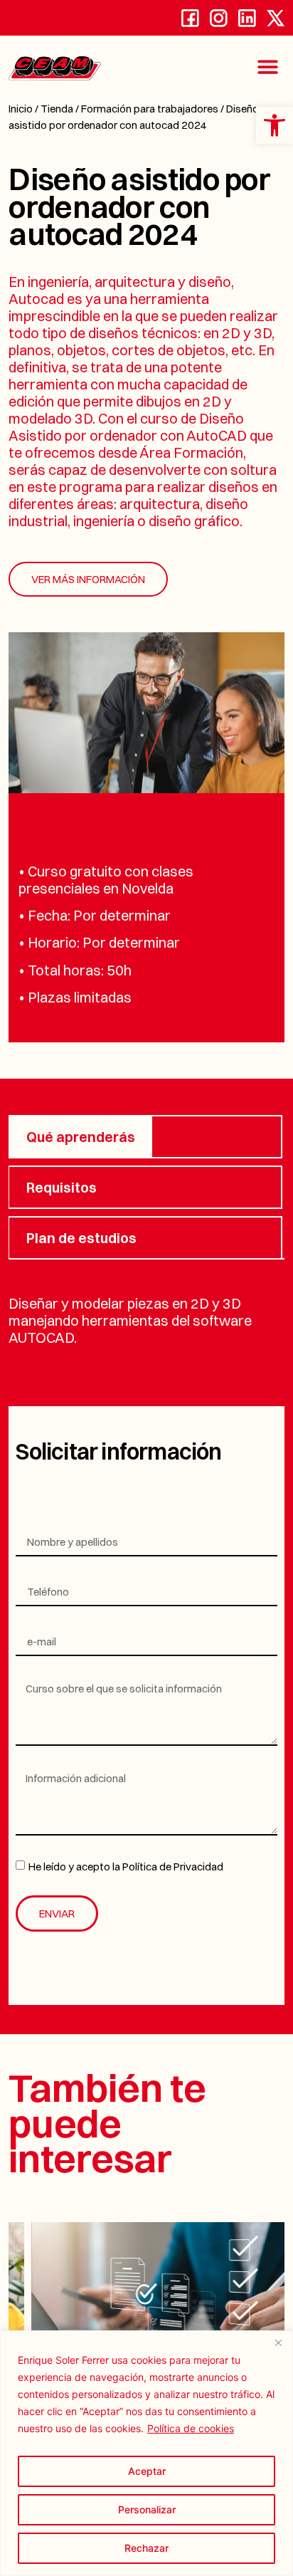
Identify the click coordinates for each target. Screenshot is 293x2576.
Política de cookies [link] (191, 2428)
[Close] (278, 2342)
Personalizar (147, 2509)
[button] (268, 67)
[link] (275, 125)
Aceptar (147, 2471)
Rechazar (146, 2548)
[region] (146, 2453)
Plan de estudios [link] (81, 1238)
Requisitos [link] (62, 1187)
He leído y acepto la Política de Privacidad (126, 1867)
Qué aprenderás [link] (81, 1137)
